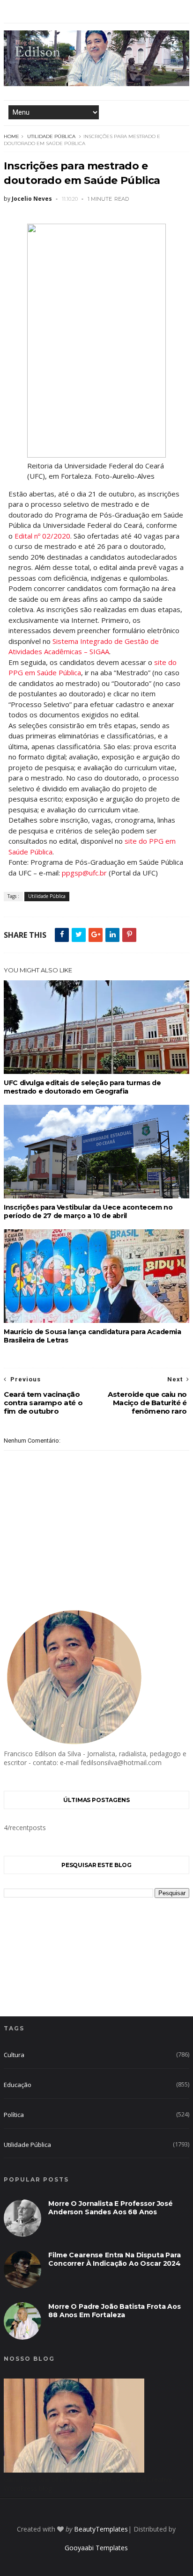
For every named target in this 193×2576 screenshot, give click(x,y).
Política (14, 2115)
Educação (18, 2085)
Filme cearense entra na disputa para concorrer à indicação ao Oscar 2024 (115, 2259)
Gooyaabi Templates (96, 2548)
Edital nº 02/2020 (42, 536)
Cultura (14, 2055)
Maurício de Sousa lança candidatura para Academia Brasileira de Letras (92, 1336)
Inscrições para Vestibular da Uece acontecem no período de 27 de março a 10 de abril (88, 1211)
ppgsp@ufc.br (84, 873)
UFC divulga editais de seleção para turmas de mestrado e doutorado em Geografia (82, 1087)
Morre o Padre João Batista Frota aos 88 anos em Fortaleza (115, 2311)
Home (11, 136)
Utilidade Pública (51, 136)
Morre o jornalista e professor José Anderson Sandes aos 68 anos (111, 2208)
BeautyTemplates (101, 2529)
